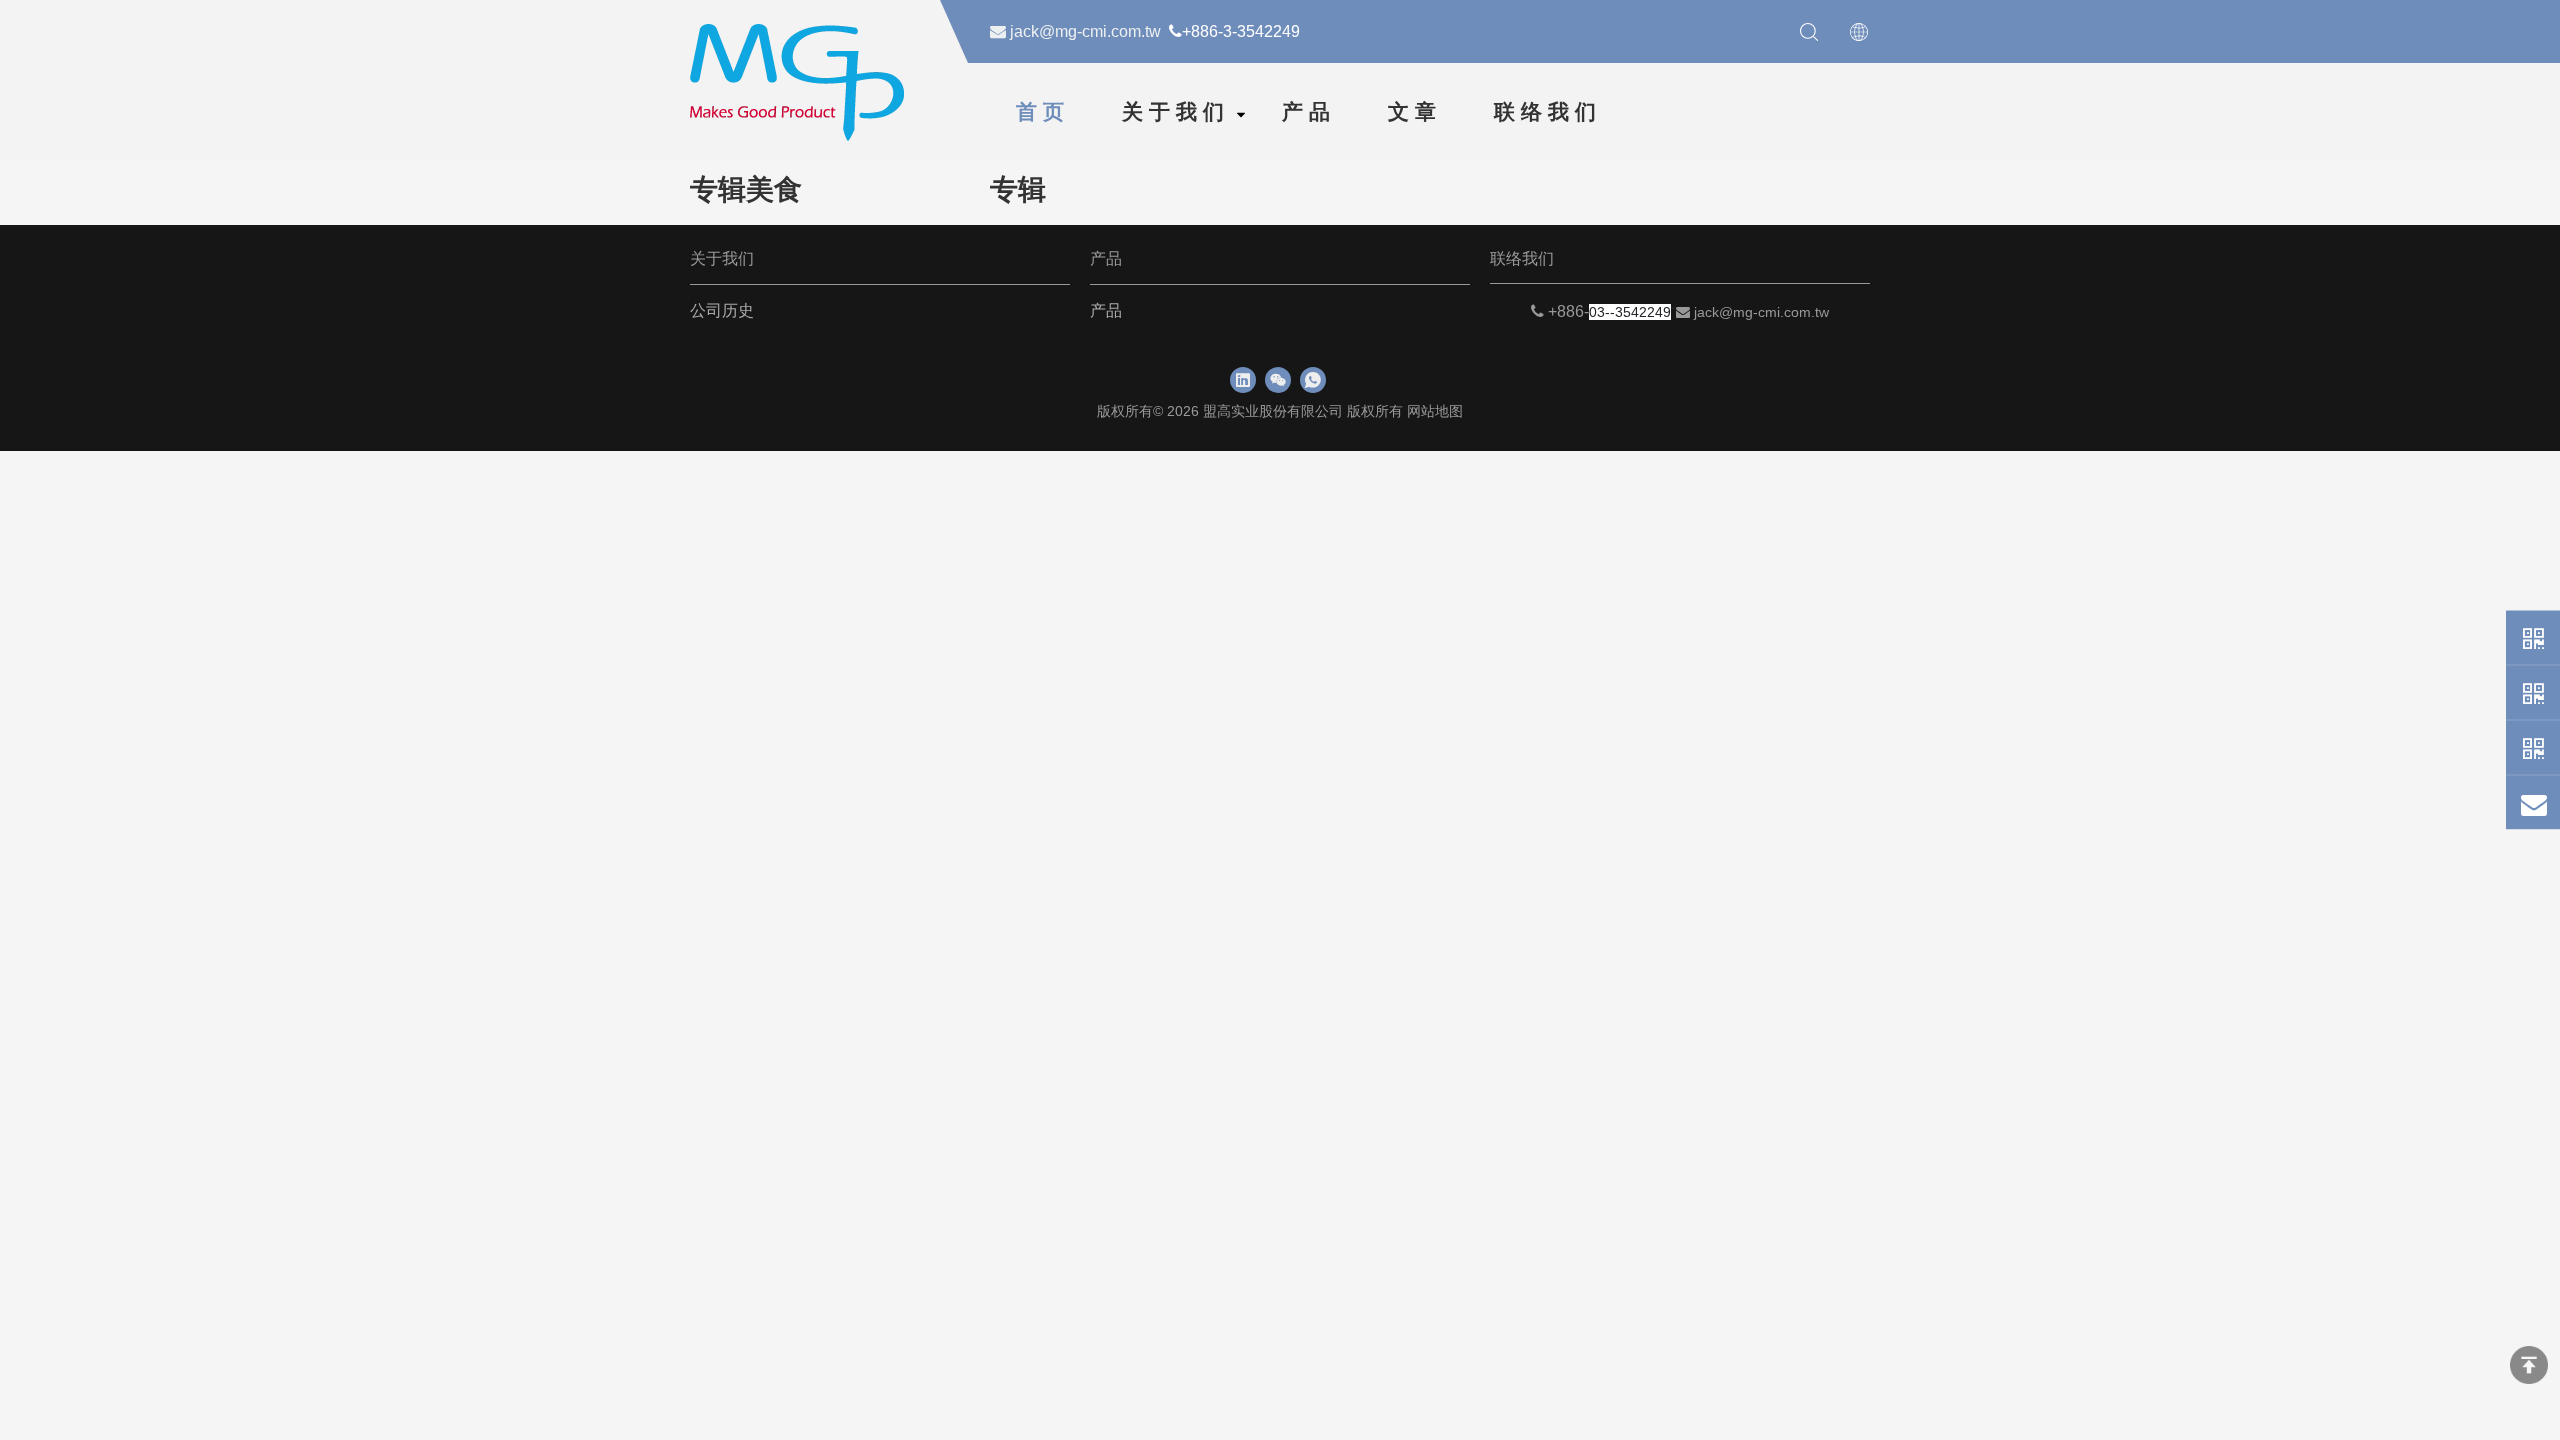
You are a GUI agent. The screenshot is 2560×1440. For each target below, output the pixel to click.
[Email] (2533, 803)
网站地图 (1435, 411)
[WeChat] (2533, 693)
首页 (1043, 112)
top (2529, 1365)
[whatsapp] (1313, 380)
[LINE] (2533, 748)
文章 (1415, 112)
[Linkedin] (1243, 380)
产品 (1309, 112)
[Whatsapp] (2533, 638)
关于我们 (1176, 112)
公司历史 (722, 310)
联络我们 (1548, 112)
